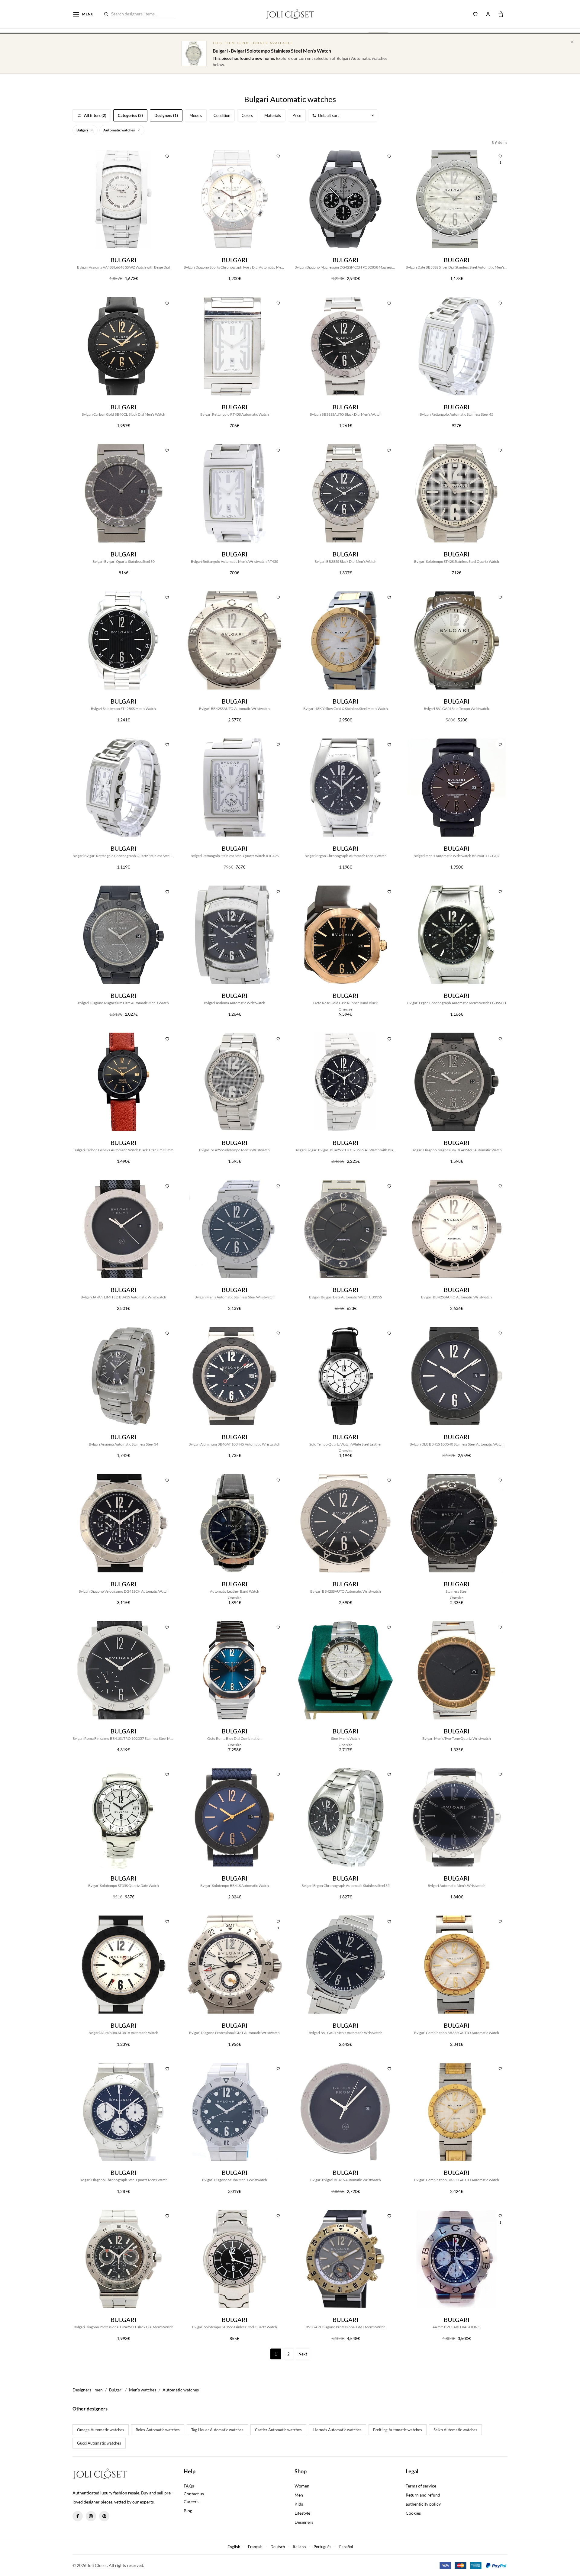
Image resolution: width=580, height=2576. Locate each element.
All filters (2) (95, 115)
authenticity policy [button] (423, 2504)
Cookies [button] (413, 2513)
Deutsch (278, 2547)
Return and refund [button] (423, 2495)
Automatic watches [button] (119, 130)
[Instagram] (91, 2516)
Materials (273, 115)
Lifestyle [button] (302, 2513)
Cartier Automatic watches (278, 2430)
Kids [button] (299, 2504)
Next (303, 2354)
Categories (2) (130, 115)
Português (322, 2547)
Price (297, 115)
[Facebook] (78, 2516)
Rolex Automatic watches (158, 2430)
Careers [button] (191, 2502)
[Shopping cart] (501, 14)
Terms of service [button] (421, 2486)
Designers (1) (166, 115)
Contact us (194, 2494)
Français (255, 2547)
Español (346, 2547)
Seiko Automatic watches (455, 2430)
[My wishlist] (475, 14)
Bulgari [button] (82, 130)
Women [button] (302, 2486)
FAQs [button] (189, 2486)
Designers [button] (304, 2522)
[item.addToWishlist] (167, 155)
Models (196, 115)
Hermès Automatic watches (337, 2430)
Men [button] (299, 2495)
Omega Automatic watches (101, 2430)
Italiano (299, 2547)
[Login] (488, 14)
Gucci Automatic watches (99, 2443)
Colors (247, 115)
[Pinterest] (104, 2516)
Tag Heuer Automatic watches (217, 2430)
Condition (222, 115)
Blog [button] (188, 2511)
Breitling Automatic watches (398, 2430)
